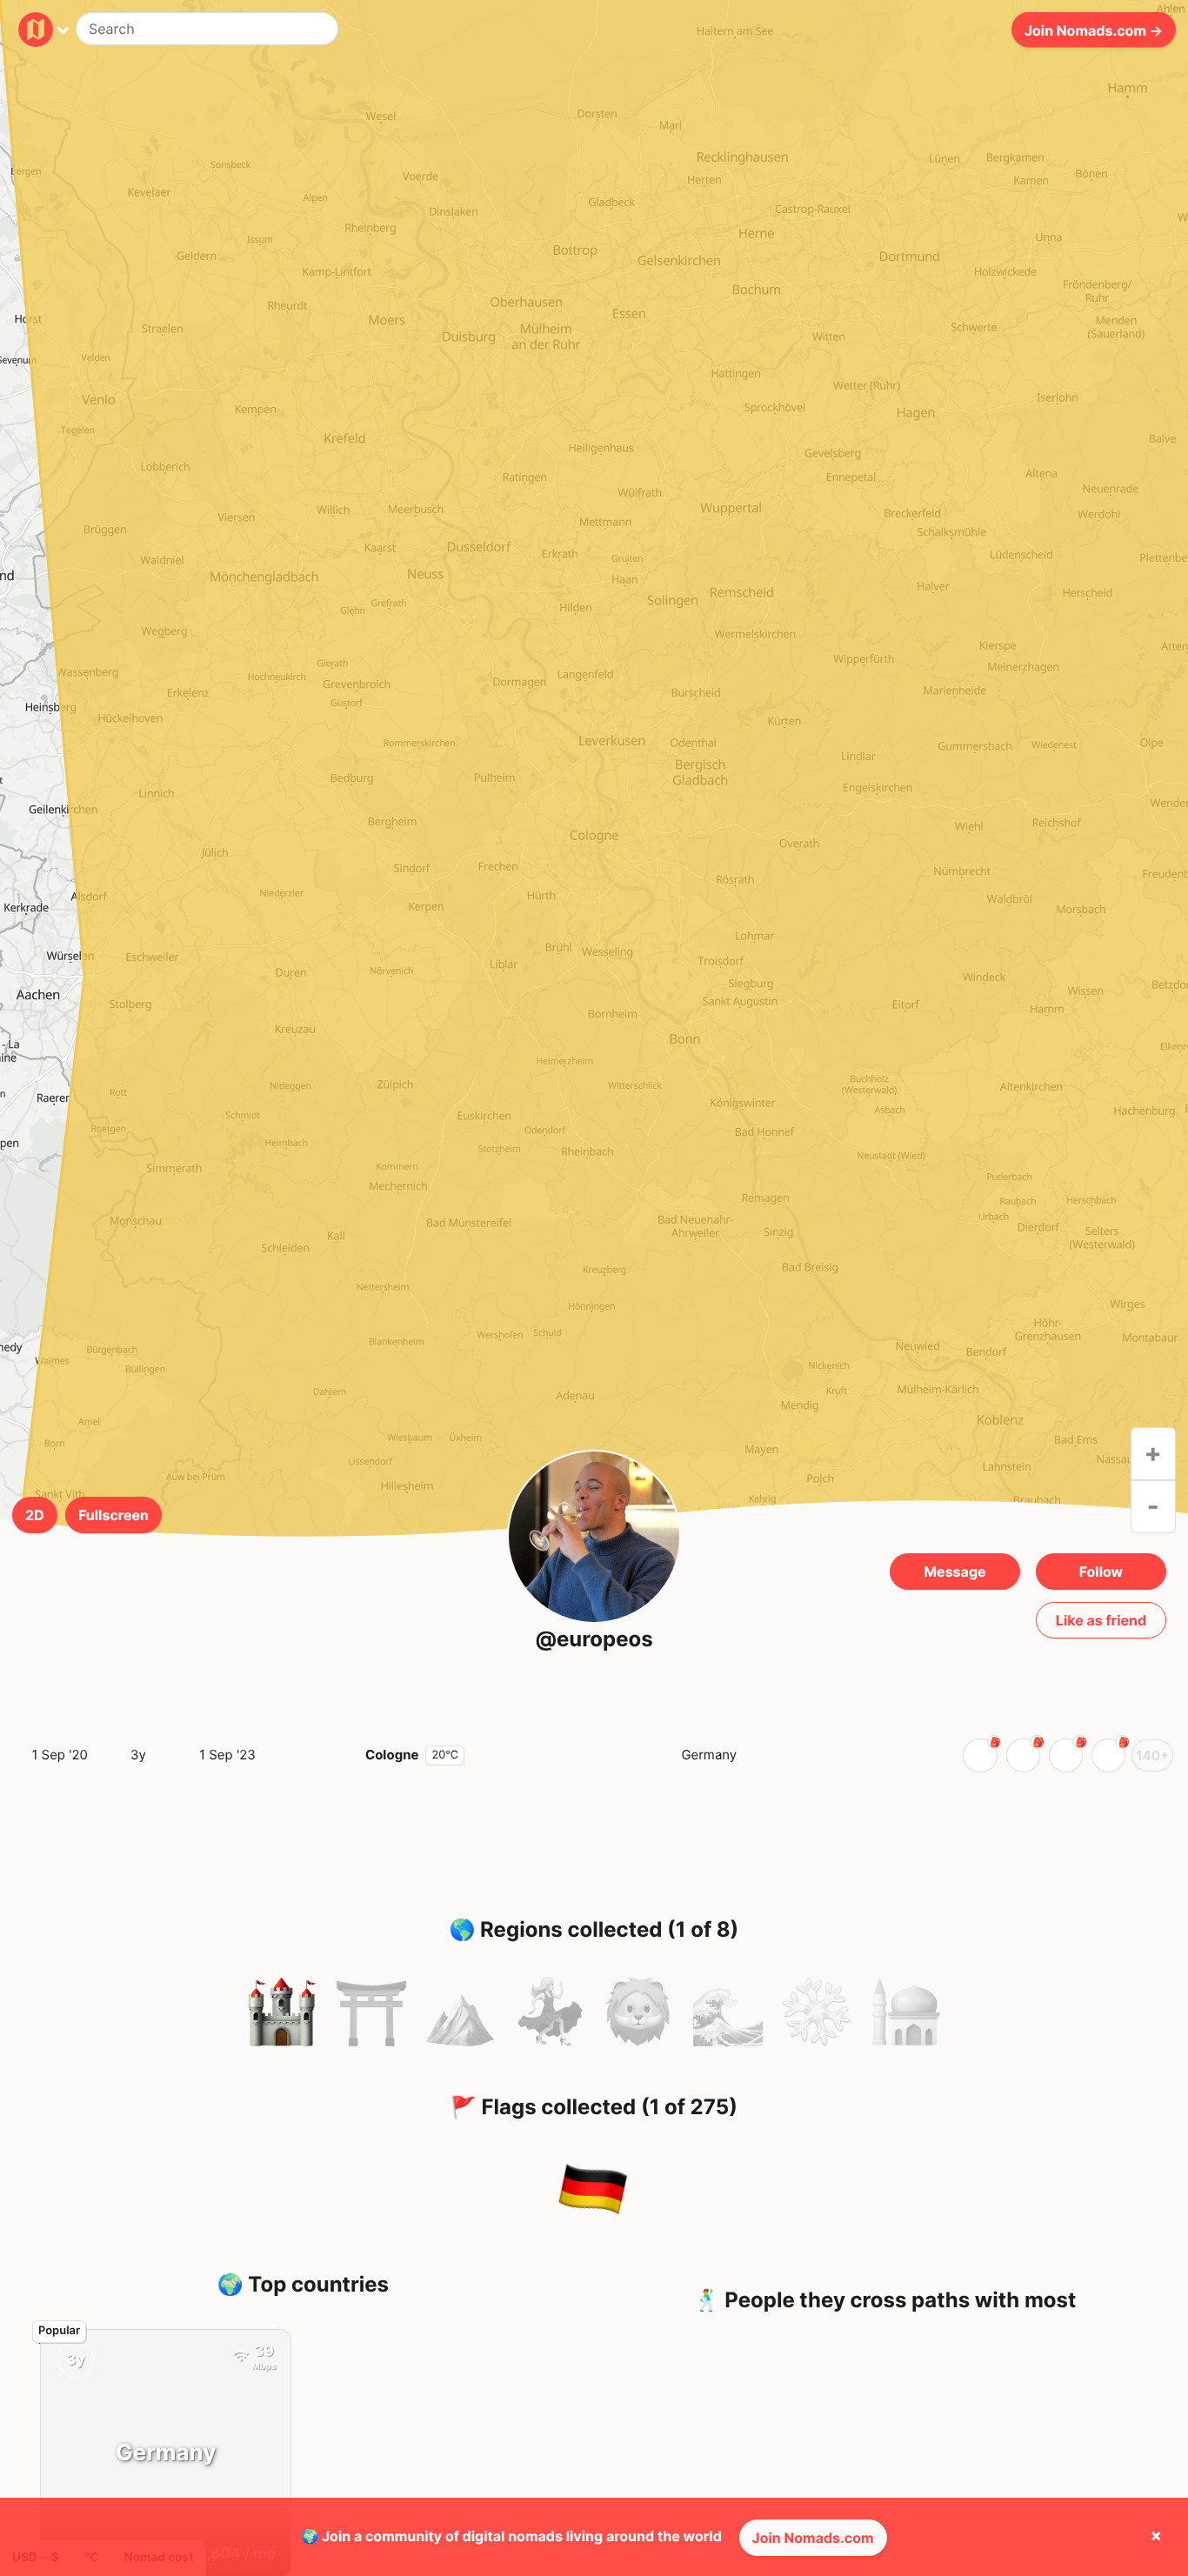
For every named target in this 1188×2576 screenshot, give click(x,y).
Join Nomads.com (813, 2538)
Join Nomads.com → (1094, 30)
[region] (594, 850)
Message (954, 1572)
